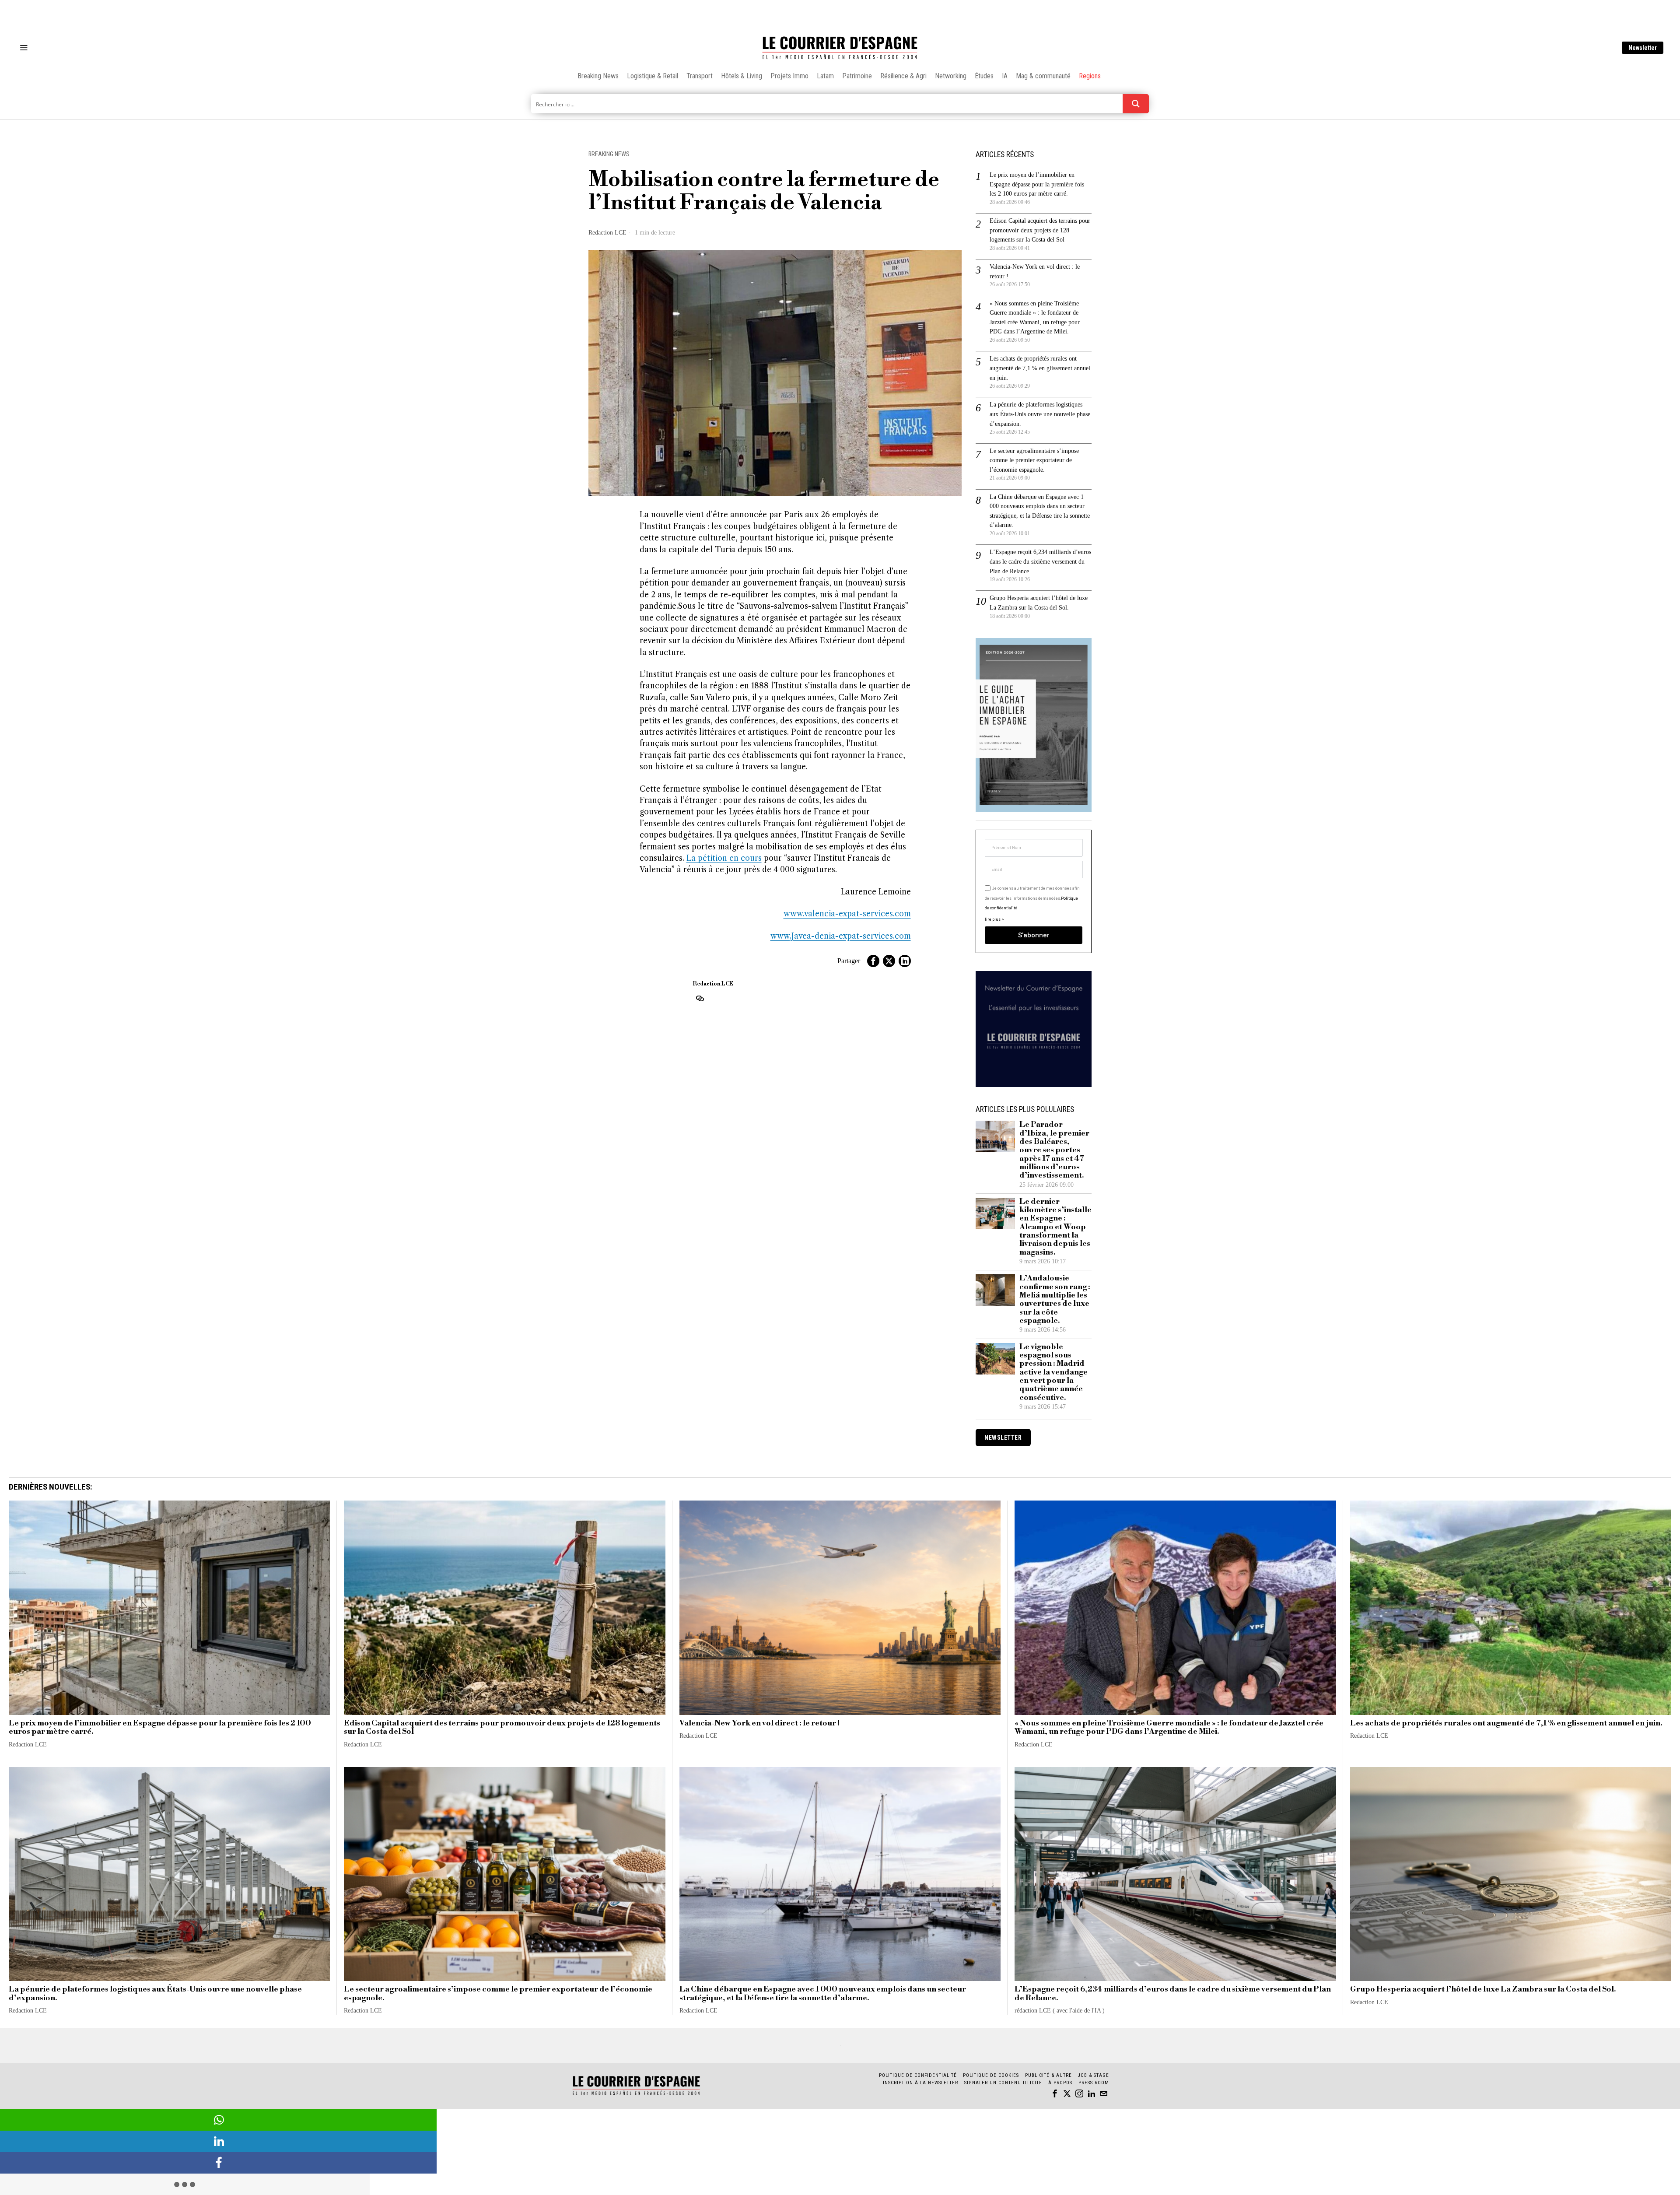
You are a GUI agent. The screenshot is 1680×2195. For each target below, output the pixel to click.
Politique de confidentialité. (891, 1205)
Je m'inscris (930, 1172)
